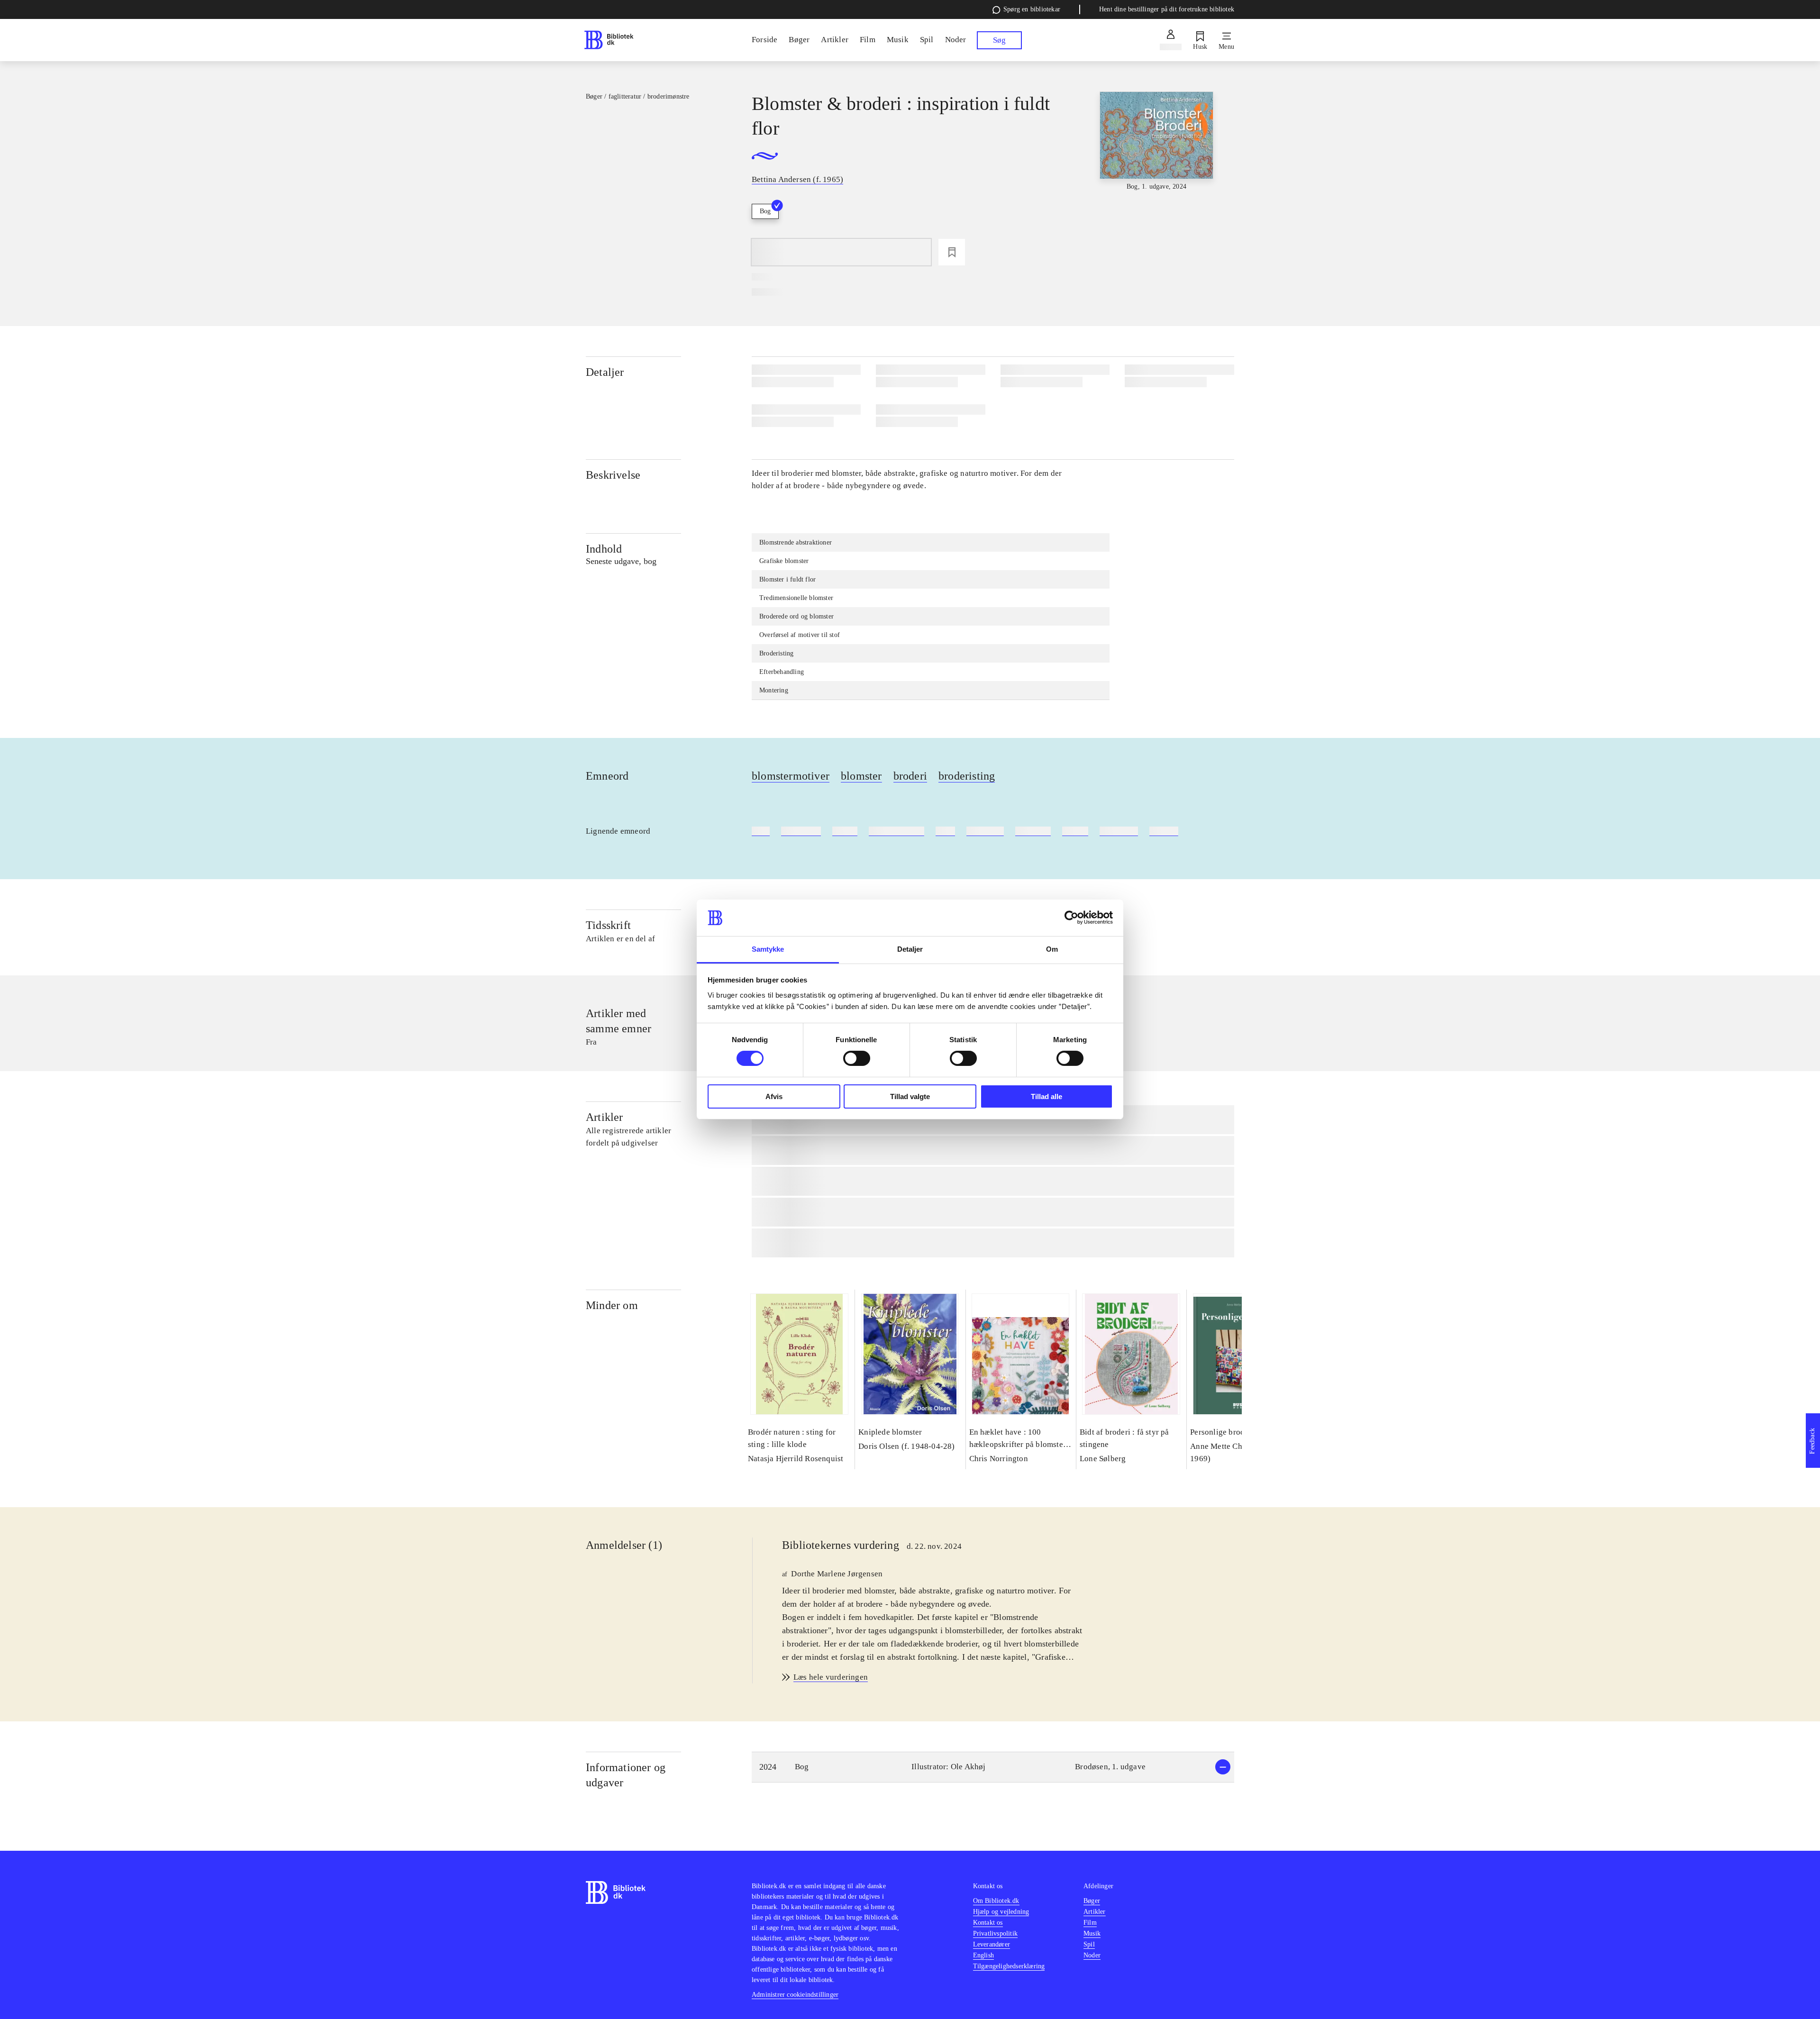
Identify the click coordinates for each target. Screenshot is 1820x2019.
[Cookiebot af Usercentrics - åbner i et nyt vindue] (1071, 918)
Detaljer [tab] (910, 949)
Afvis (774, 1096)
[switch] (857, 1058)
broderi (910, 776)
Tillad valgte (910, 1096)
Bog (765, 211)
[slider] (1156, 163)
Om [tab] (1052, 949)
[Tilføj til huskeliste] (952, 252)
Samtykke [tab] (768, 949)
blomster (861, 776)
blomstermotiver (791, 776)
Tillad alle (1046, 1096)
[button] (993, 1767)
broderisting (967, 776)
